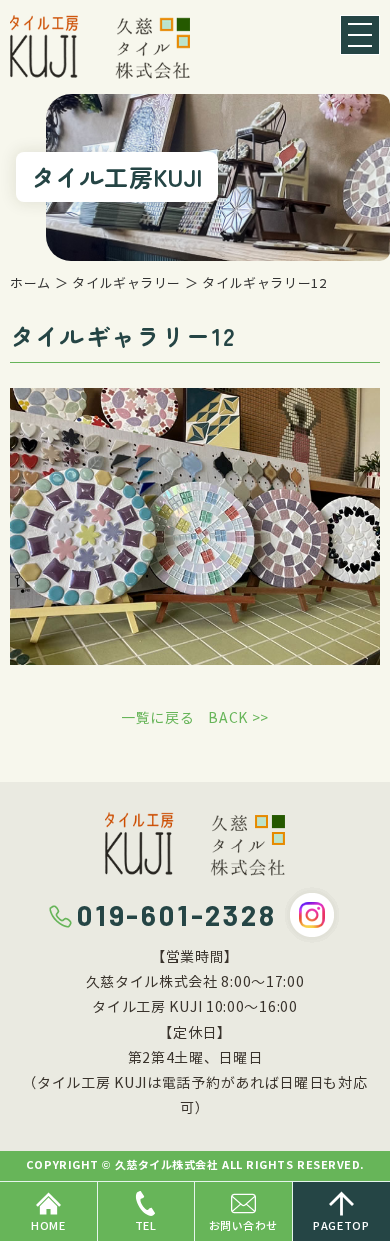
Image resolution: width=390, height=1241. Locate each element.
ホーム (30, 284)
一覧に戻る (158, 718)
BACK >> (238, 718)
